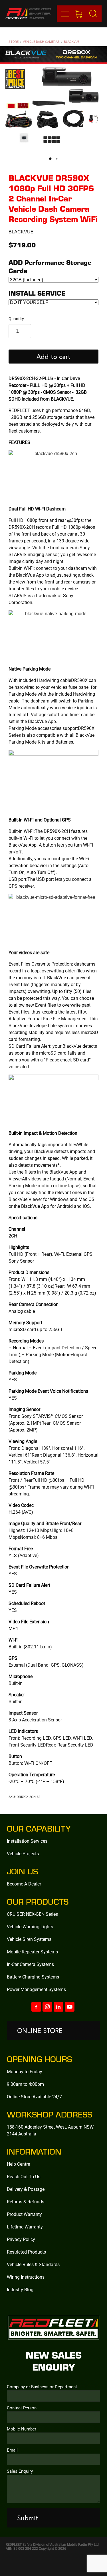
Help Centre (18, 2164)
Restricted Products (26, 2252)
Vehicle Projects (23, 1853)
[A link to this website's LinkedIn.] (58, 2007)
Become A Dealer (24, 1884)
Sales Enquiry (20, 2471)
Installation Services (27, 1841)
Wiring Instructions (26, 2277)
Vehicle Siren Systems (29, 1939)
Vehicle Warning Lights (30, 1926)
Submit (28, 2518)
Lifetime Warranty (25, 2227)
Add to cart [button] (53, 356)
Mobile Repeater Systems (32, 1952)
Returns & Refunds (26, 2201)
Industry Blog (20, 2289)
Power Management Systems (36, 1989)
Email (12, 2450)
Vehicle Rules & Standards (33, 2264)
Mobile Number (22, 2429)
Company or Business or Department (42, 2387)
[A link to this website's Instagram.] (47, 2007)
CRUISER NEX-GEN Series (32, 1914)
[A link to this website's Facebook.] (36, 2007)
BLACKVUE (72, 42)
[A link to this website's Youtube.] (70, 2007)
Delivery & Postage (26, 2189)
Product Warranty (24, 2214)
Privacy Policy (21, 2239)
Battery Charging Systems (33, 1977)
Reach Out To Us (24, 2176)
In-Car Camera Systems (30, 1964)
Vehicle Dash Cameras (41, 42)
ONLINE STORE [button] (40, 2030)
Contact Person (22, 2408)
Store (14, 42)
